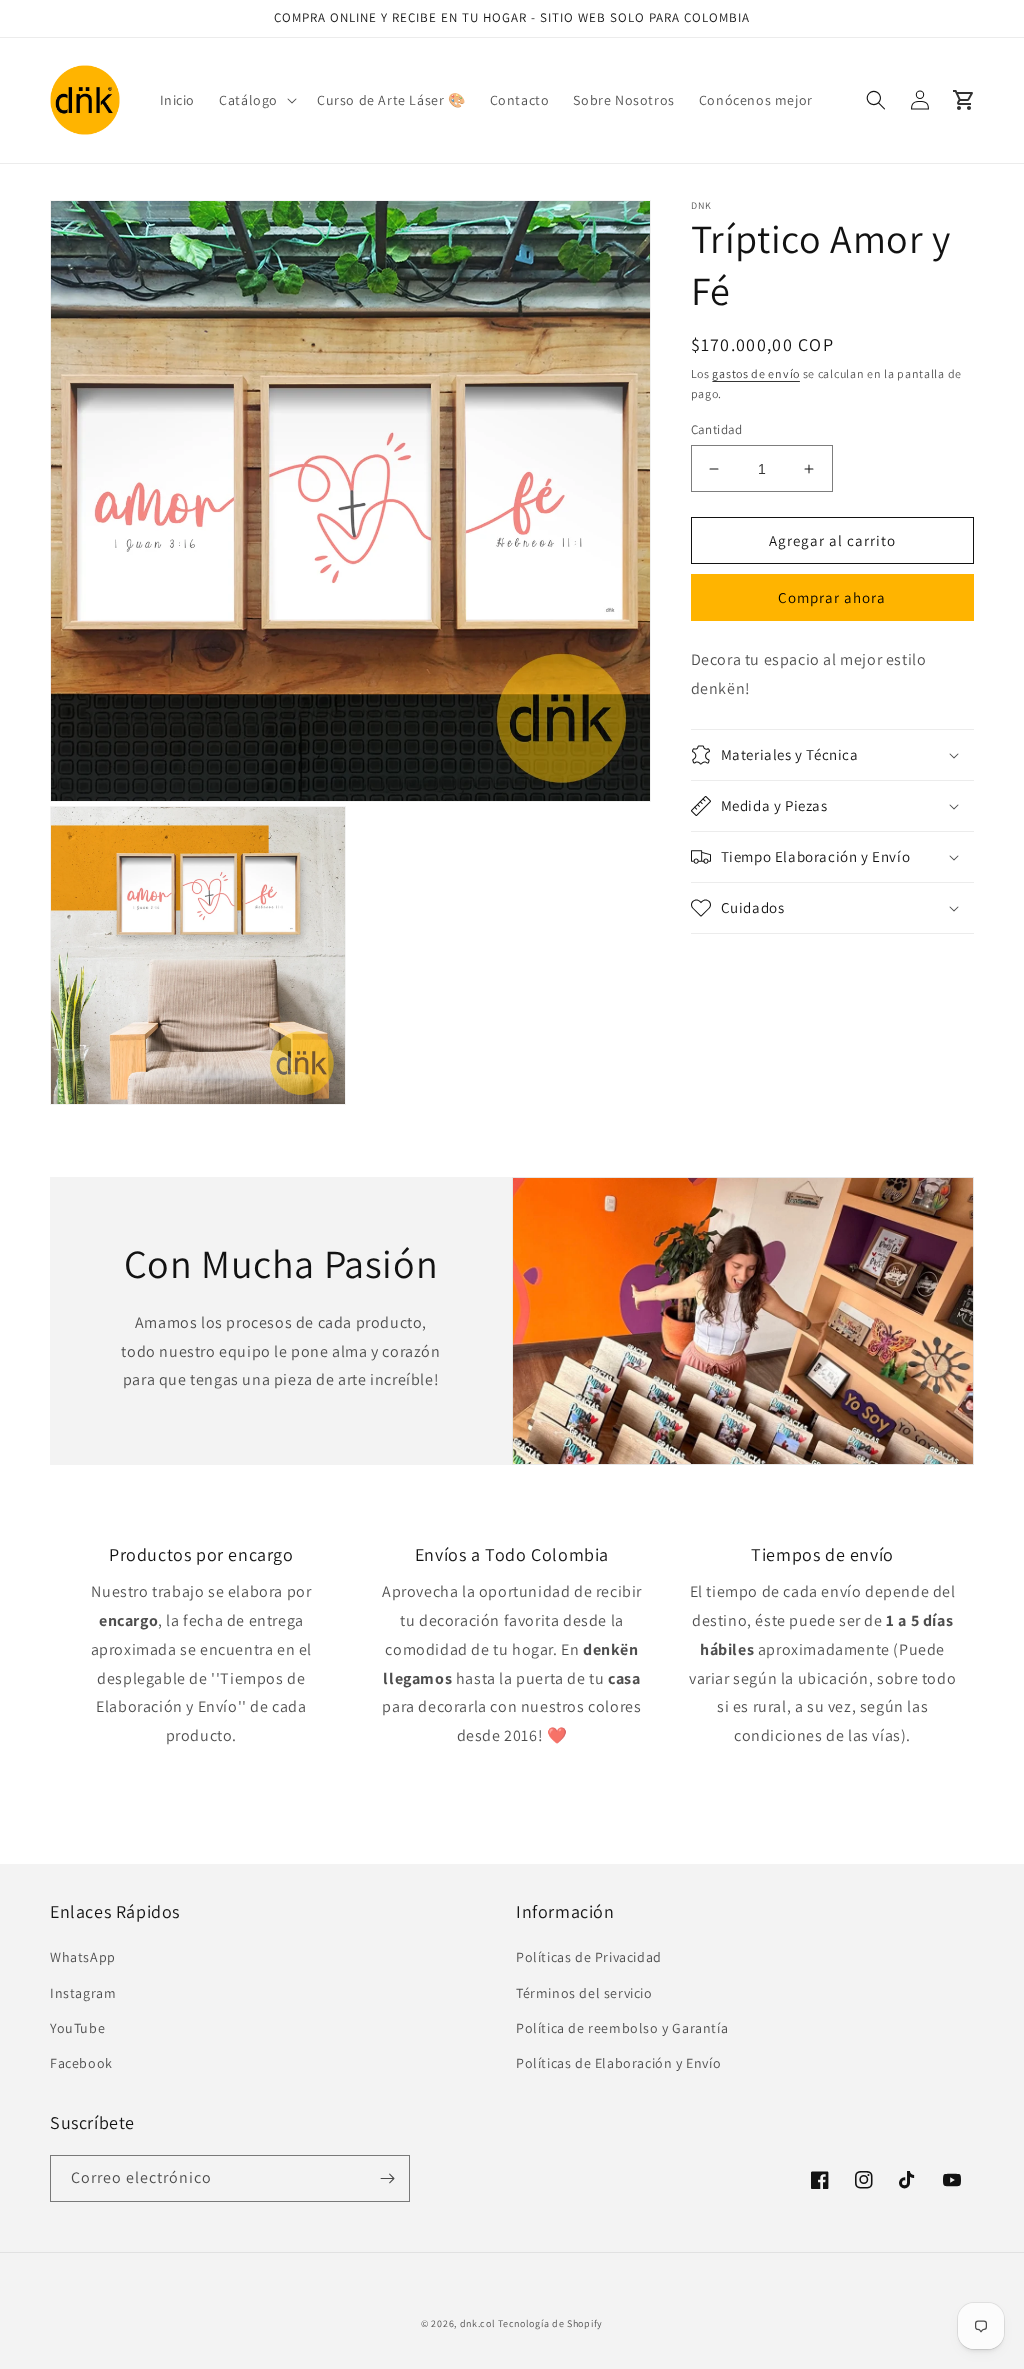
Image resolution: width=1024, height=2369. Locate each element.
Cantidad (717, 429)
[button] (256, 100)
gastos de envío (756, 373)
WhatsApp (83, 1957)
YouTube (77, 2028)
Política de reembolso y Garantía (622, 2028)
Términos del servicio (584, 1993)
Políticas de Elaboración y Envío (618, 2063)
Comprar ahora (832, 597)
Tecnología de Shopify (550, 2323)
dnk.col (478, 2323)
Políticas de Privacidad (589, 1957)
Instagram (83, 1993)
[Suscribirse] (387, 2178)
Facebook (81, 2063)
